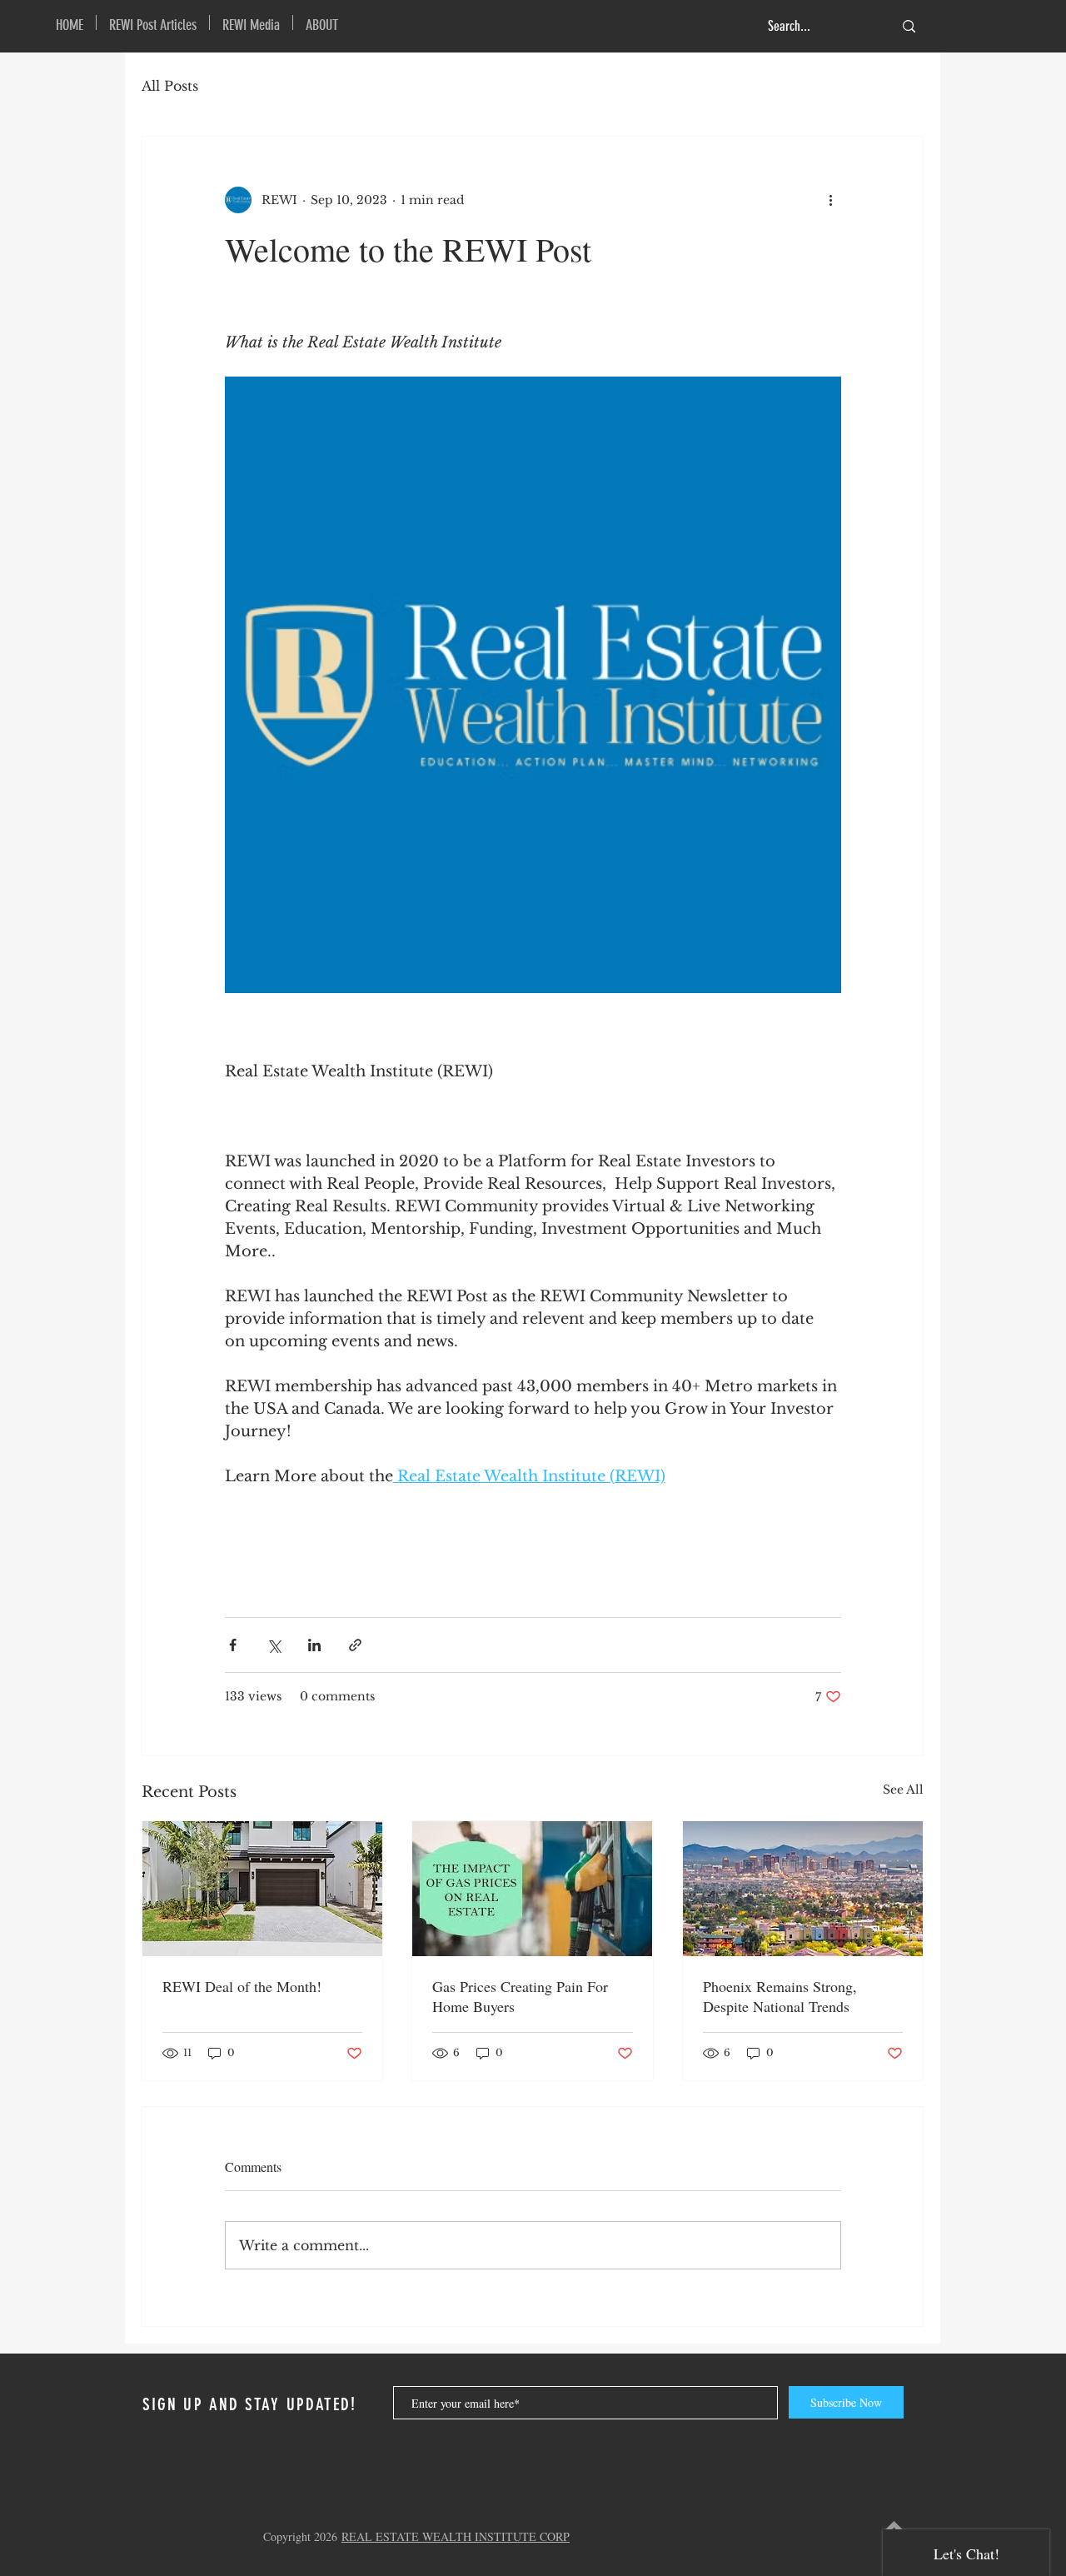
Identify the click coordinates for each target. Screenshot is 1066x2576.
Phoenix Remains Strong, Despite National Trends (780, 1996)
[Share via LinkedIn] (314, 1645)
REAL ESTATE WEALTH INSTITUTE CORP (456, 2536)
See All (903, 1790)
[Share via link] (355, 1645)
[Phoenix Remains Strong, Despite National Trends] (803, 1889)
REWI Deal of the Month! (242, 1986)
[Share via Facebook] (233, 1645)
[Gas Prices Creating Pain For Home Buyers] (532, 1889)
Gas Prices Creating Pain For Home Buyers (520, 1996)
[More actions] (831, 200)
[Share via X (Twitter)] (274, 1645)
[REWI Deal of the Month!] (262, 1889)
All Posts (170, 86)
